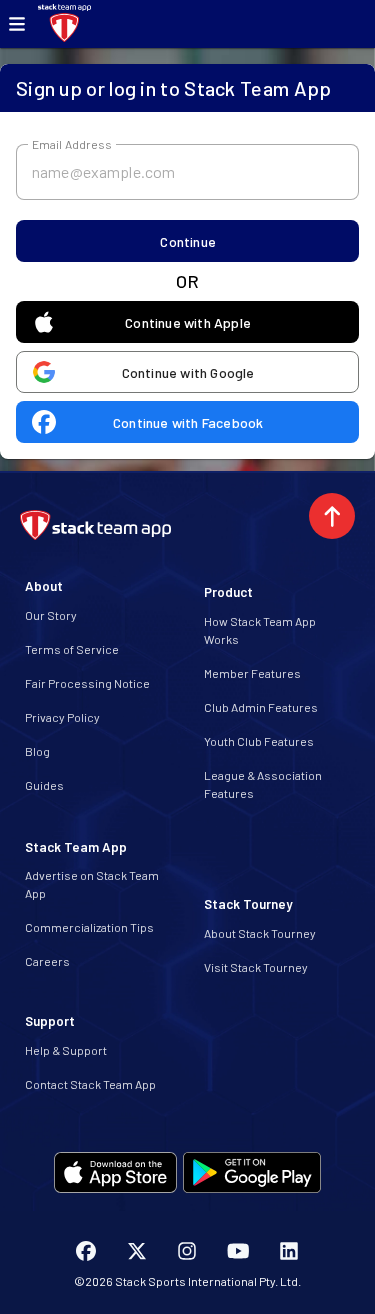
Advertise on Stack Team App (92, 884)
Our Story (51, 615)
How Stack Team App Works (260, 630)
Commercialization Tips (89, 927)
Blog (37, 751)
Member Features (252, 673)
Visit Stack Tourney (256, 967)
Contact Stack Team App (90, 1084)
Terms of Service (72, 649)
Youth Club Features (259, 741)
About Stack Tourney (260, 933)
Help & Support (66, 1050)
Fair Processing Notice (87, 683)
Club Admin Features (261, 707)
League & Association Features (263, 784)
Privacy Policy (62, 717)
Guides (44, 785)
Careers (47, 961)
